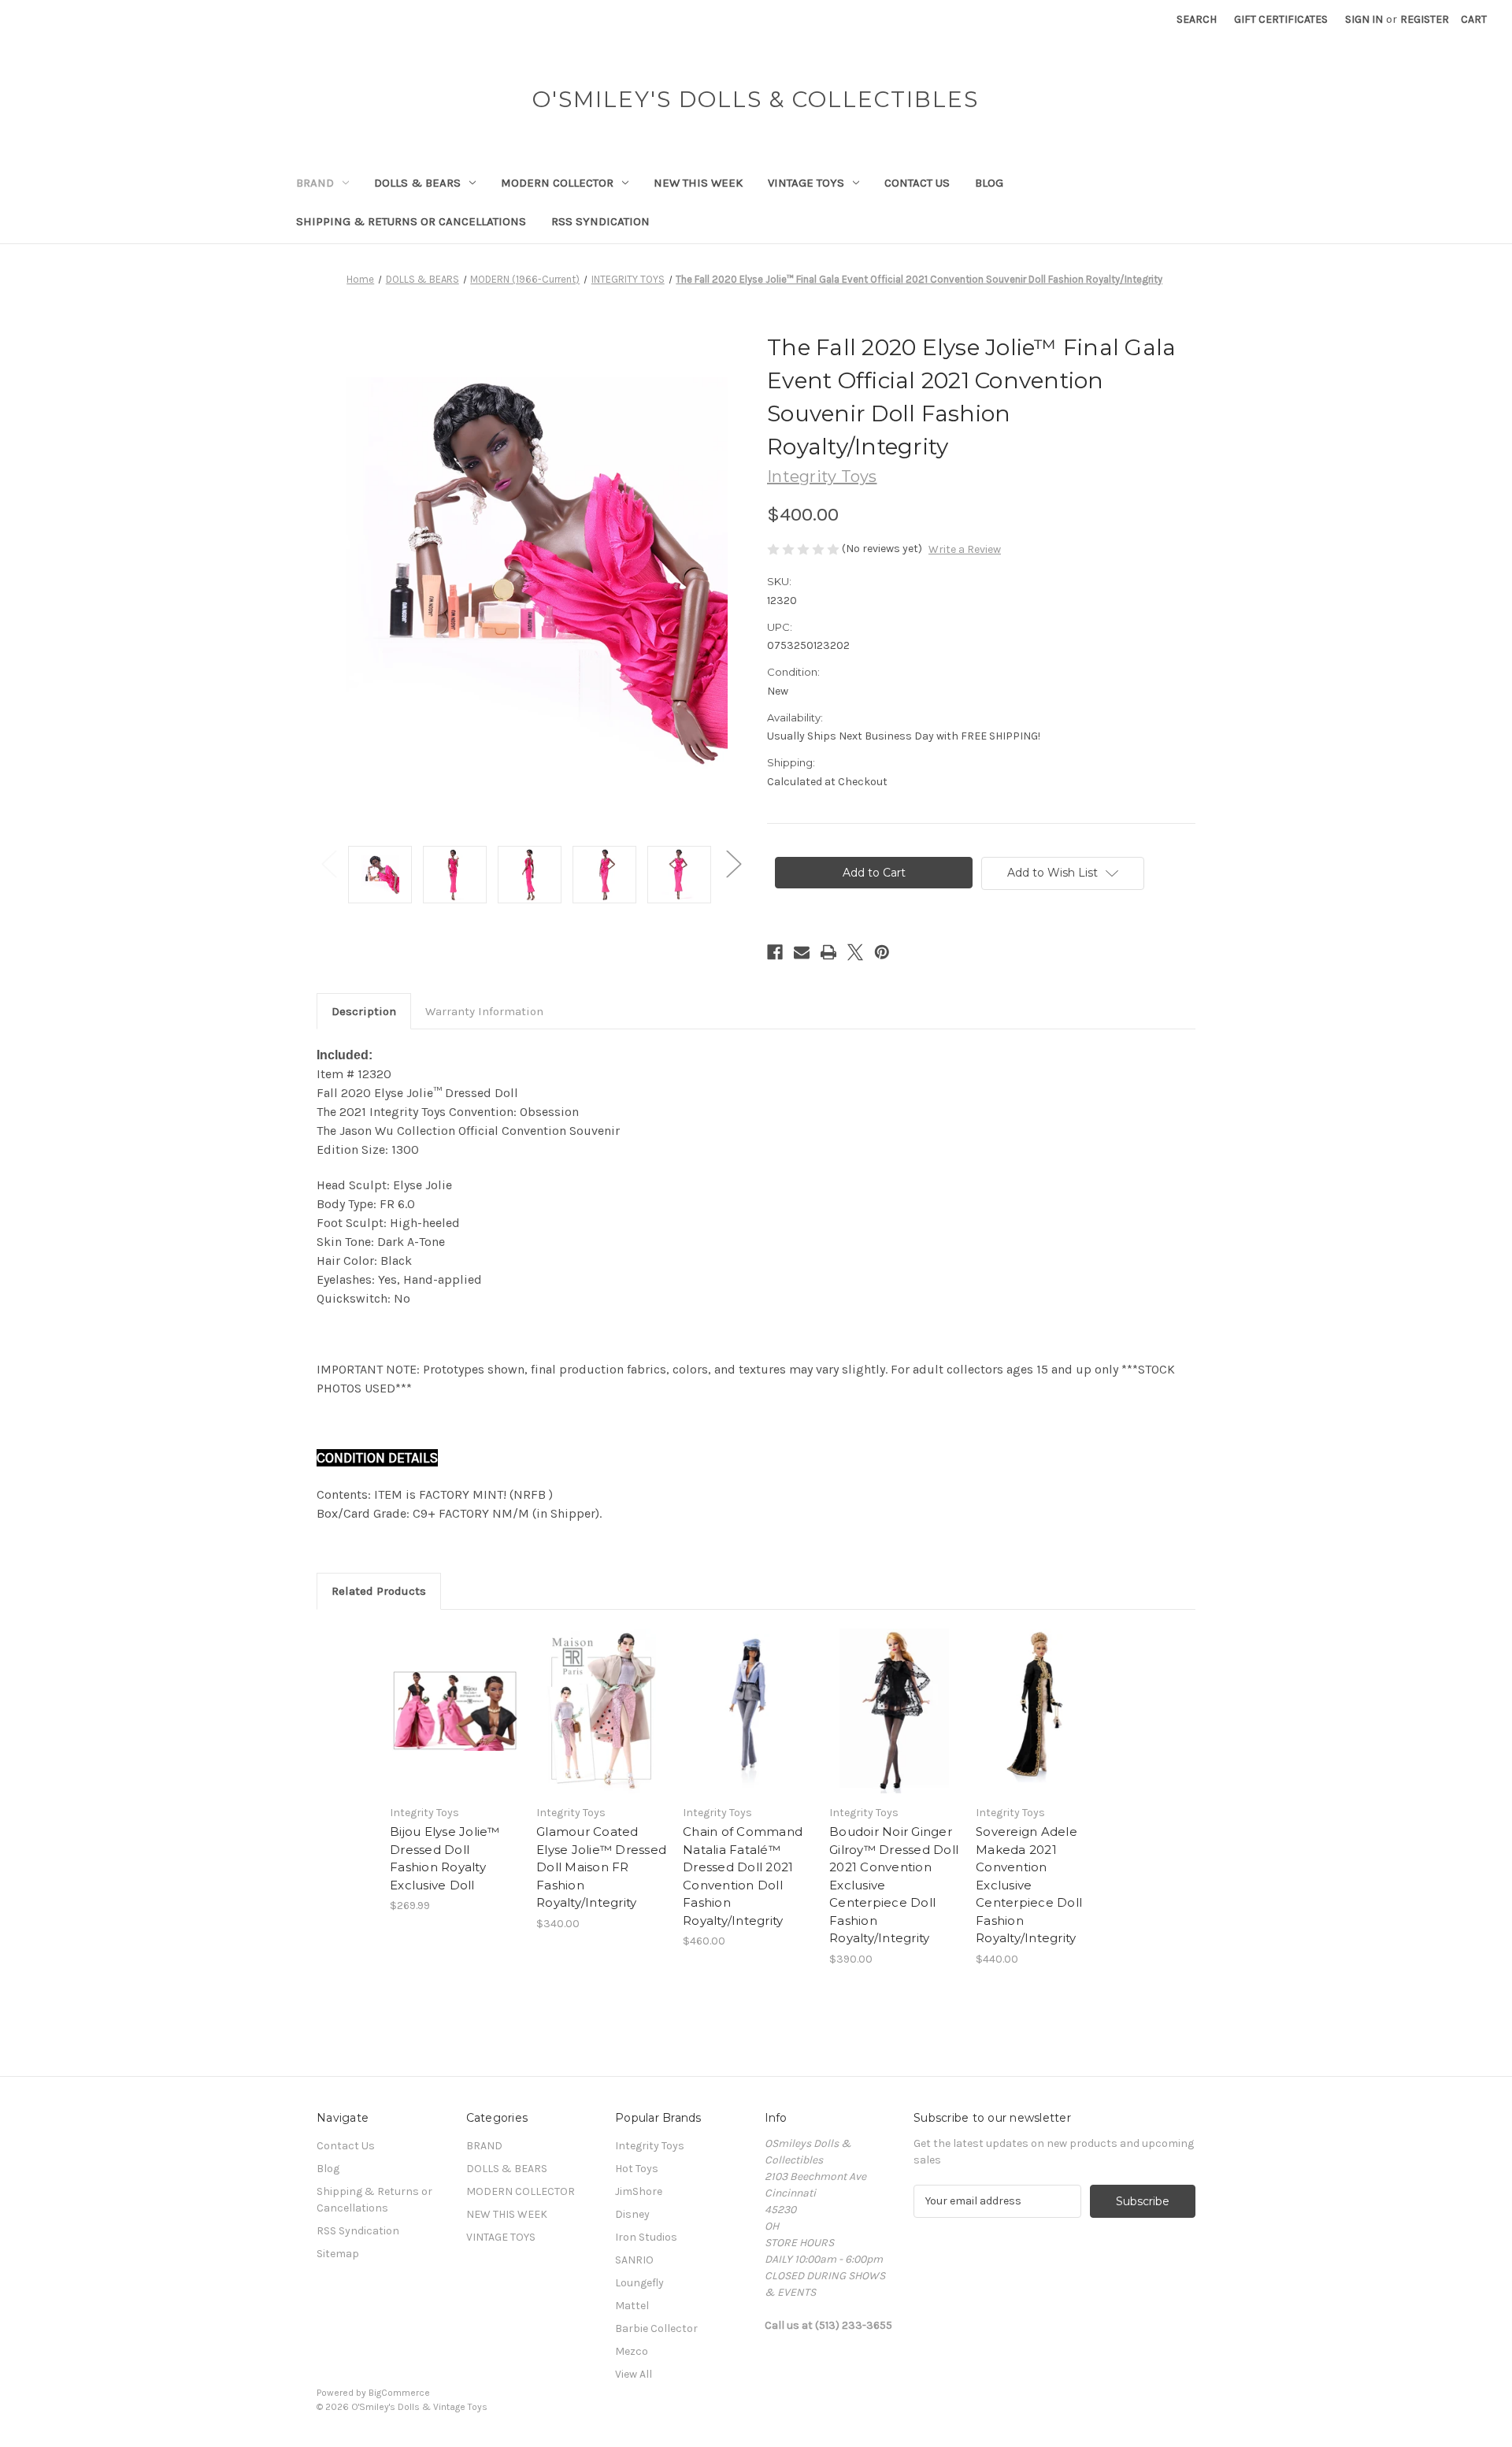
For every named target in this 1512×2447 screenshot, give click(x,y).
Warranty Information (484, 1011)
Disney (632, 2214)
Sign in (1364, 19)
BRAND (315, 183)
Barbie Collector (656, 2328)
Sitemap (338, 2254)
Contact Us (917, 183)
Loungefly (639, 2283)
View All (634, 2374)
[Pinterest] (882, 952)
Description (364, 1011)
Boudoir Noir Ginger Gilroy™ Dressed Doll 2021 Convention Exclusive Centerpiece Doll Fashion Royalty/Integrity (894, 1885)
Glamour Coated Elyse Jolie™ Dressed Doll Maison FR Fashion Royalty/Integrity (601, 1867)
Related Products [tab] (379, 1591)
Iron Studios (646, 2237)
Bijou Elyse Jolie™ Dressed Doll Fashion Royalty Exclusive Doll (445, 1858)
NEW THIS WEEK (698, 183)
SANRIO (634, 2260)
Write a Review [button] (965, 549)
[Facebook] (775, 952)
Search (1197, 19)
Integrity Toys (650, 2146)
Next (733, 863)
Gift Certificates (1281, 19)
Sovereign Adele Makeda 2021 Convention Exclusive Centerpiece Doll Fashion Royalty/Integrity (1029, 1885)
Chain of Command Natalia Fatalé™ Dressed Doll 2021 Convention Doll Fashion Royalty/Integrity (743, 1876)
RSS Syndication (600, 221)
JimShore (639, 2191)
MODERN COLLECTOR (557, 183)
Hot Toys (637, 2169)
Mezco (632, 2351)
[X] (855, 952)
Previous (328, 863)
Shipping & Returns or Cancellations (411, 221)
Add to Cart (455, 1725)
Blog (989, 183)
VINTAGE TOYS (806, 183)
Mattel (632, 2306)
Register (1425, 19)
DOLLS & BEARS (417, 183)
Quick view (454, 1697)
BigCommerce (399, 2393)
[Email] (802, 952)
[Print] (828, 952)
